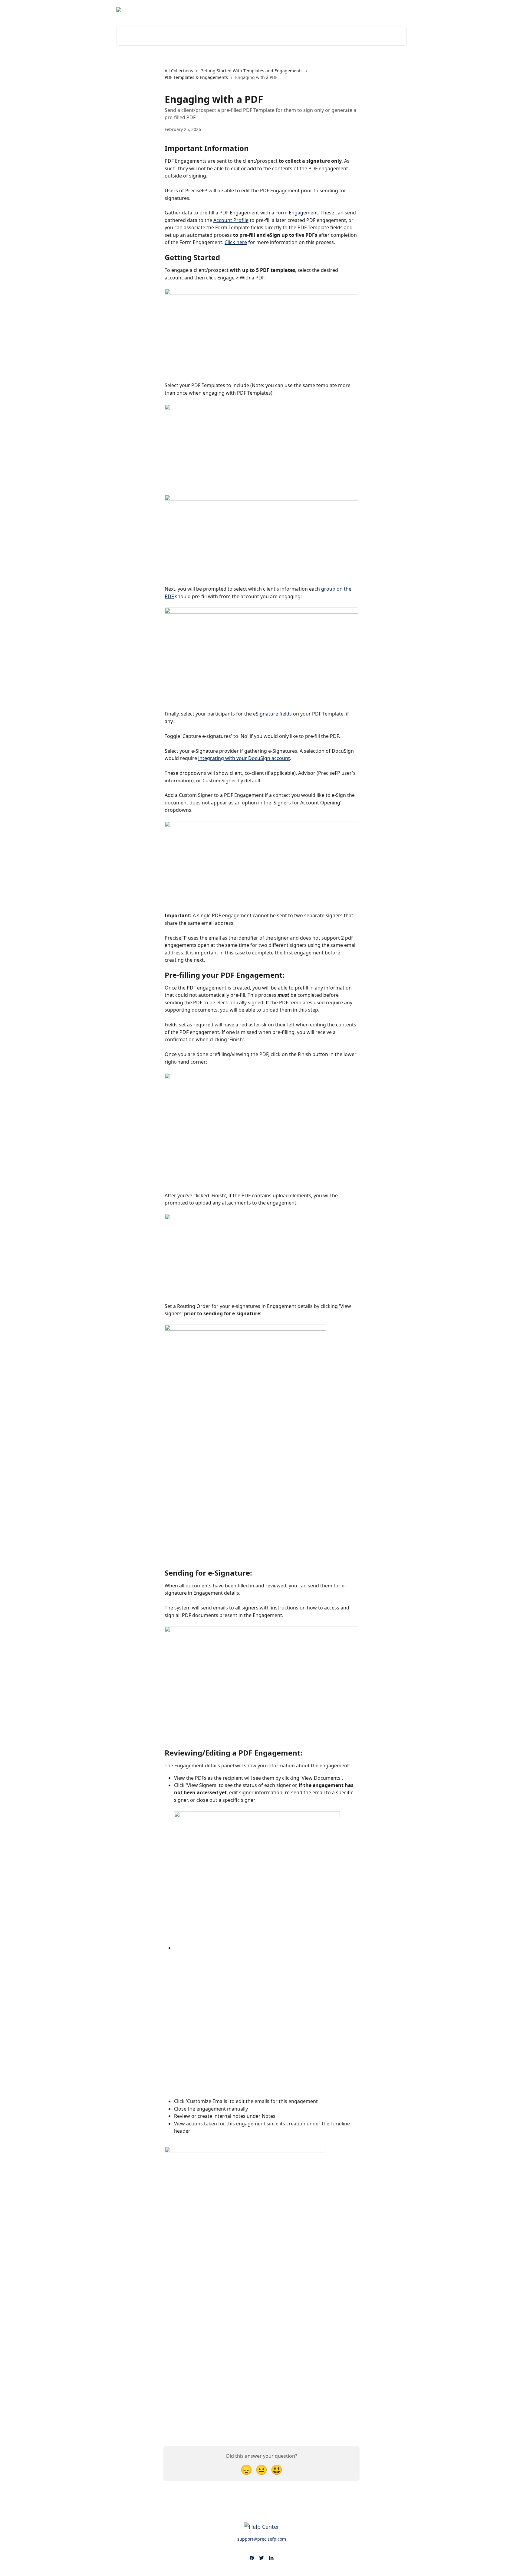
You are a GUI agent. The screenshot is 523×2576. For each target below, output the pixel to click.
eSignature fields (272, 714)
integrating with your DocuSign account (244, 758)
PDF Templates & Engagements (196, 77)
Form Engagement (297, 213)
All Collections (179, 71)
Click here (236, 242)
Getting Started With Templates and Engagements (252, 71)
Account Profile (231, 220)
